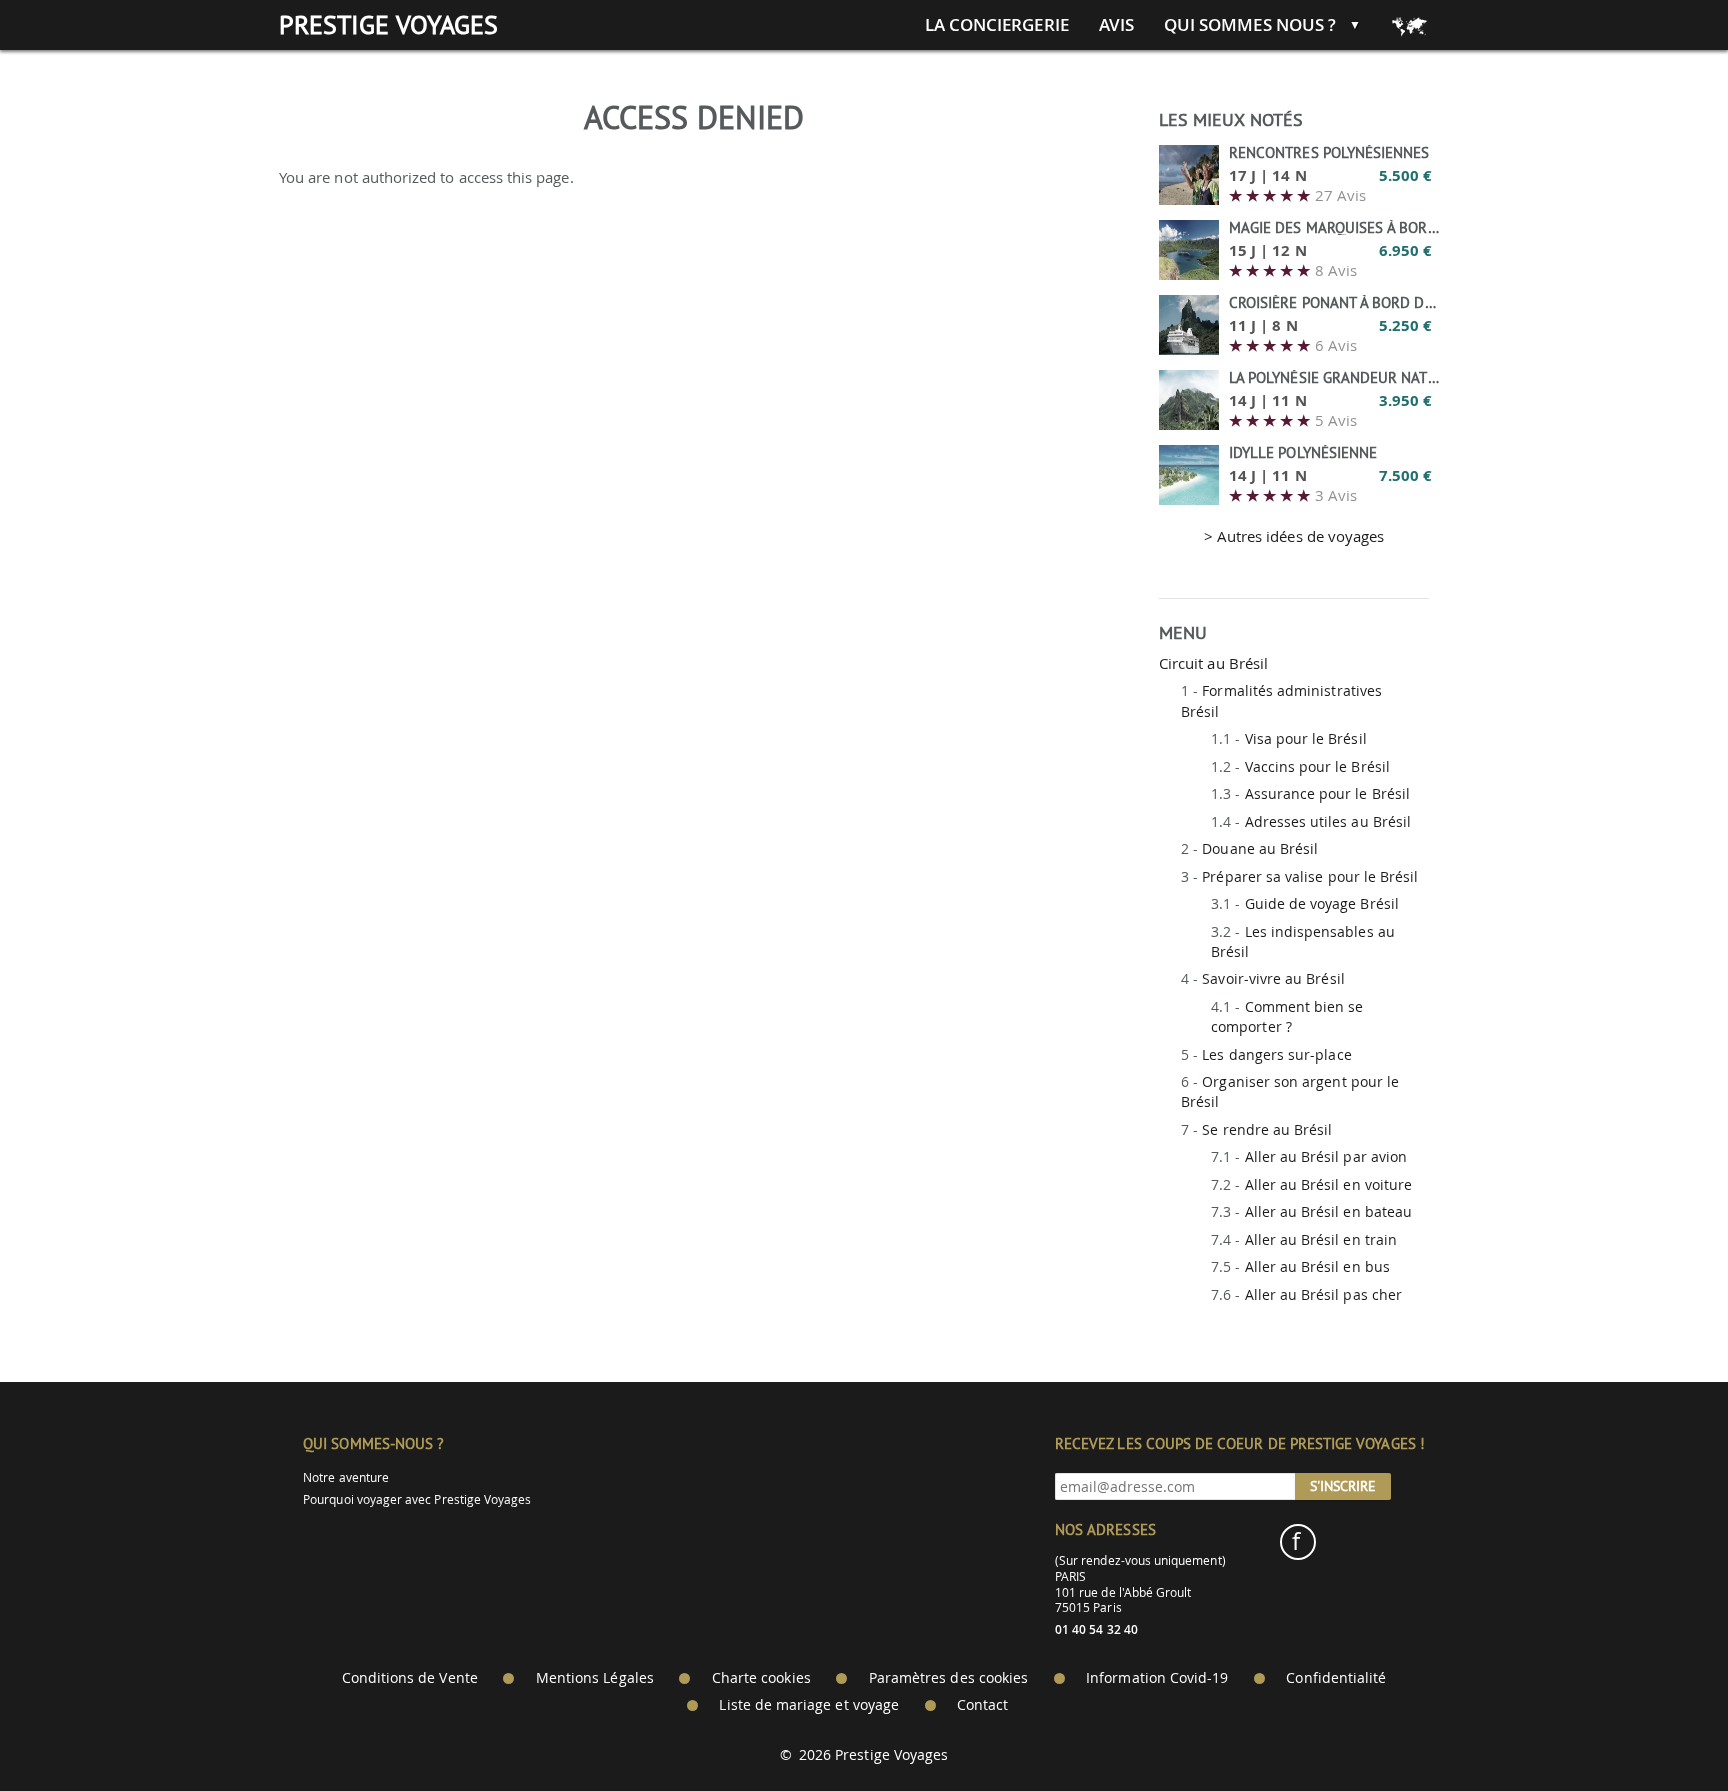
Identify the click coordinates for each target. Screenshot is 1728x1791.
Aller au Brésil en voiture (1329, 1184)
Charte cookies (761, 1678)
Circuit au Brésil (1213, 663)
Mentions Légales (595, 1678)
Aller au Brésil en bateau (1329, 1211)
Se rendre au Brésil (1267, 1129)
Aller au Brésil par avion (1326, 1156)
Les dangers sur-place (1276, 1054)
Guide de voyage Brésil (1322, 903)
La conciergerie (997, 25)
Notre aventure (346, 1477)
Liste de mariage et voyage (809, 1705)
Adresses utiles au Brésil (1328, 821)
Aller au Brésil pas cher (1323, 1294)
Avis (1116, 25)
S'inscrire (1343, 1486)
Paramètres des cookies (948, 1678)
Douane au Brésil (1260, 848)
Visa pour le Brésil (1306, 738)
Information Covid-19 (1157, 1678)
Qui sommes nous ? (1250, 25)
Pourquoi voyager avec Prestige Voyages (417, 1499)
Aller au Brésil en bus (1317, 1266)
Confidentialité (1336, 1678)
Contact (982, 1705)
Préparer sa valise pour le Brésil (1310, 876)
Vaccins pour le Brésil (1317, 766)
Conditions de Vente (410, 1678)
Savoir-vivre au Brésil (1273, 978)
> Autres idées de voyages (1294, 536)
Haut (1657, 1726)
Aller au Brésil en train (1321, 1239)
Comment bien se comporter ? (1287, 1016)
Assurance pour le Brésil (1327, 793)
